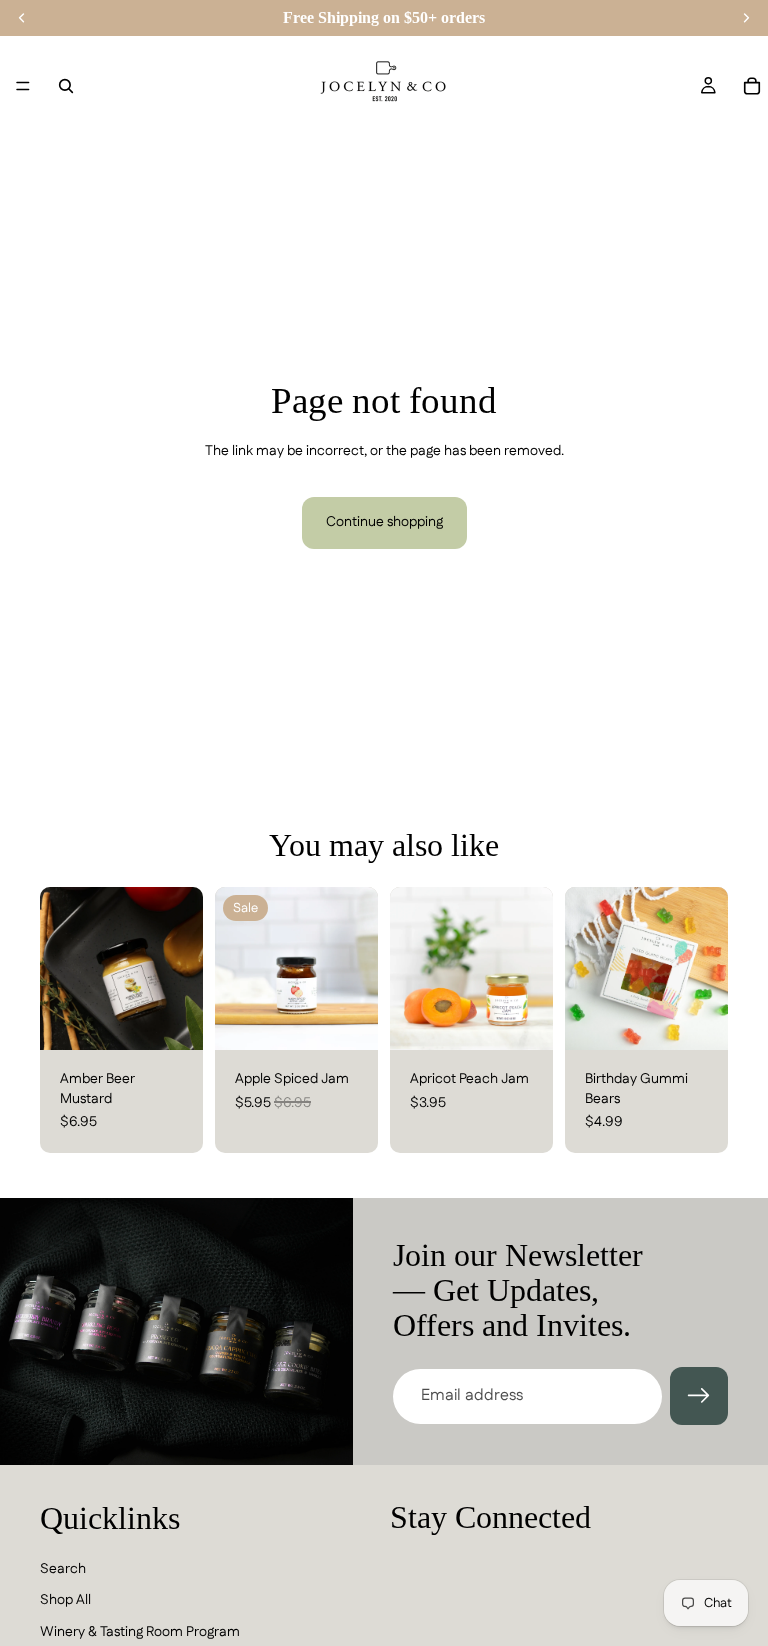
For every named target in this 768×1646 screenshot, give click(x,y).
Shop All (65, 1601)
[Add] (172, 1019)
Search (63, 1569)
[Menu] (23, 86)
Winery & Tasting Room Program (140, 1632)
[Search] (66, 86)
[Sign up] (699, 1396)
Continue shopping (384, 522)
